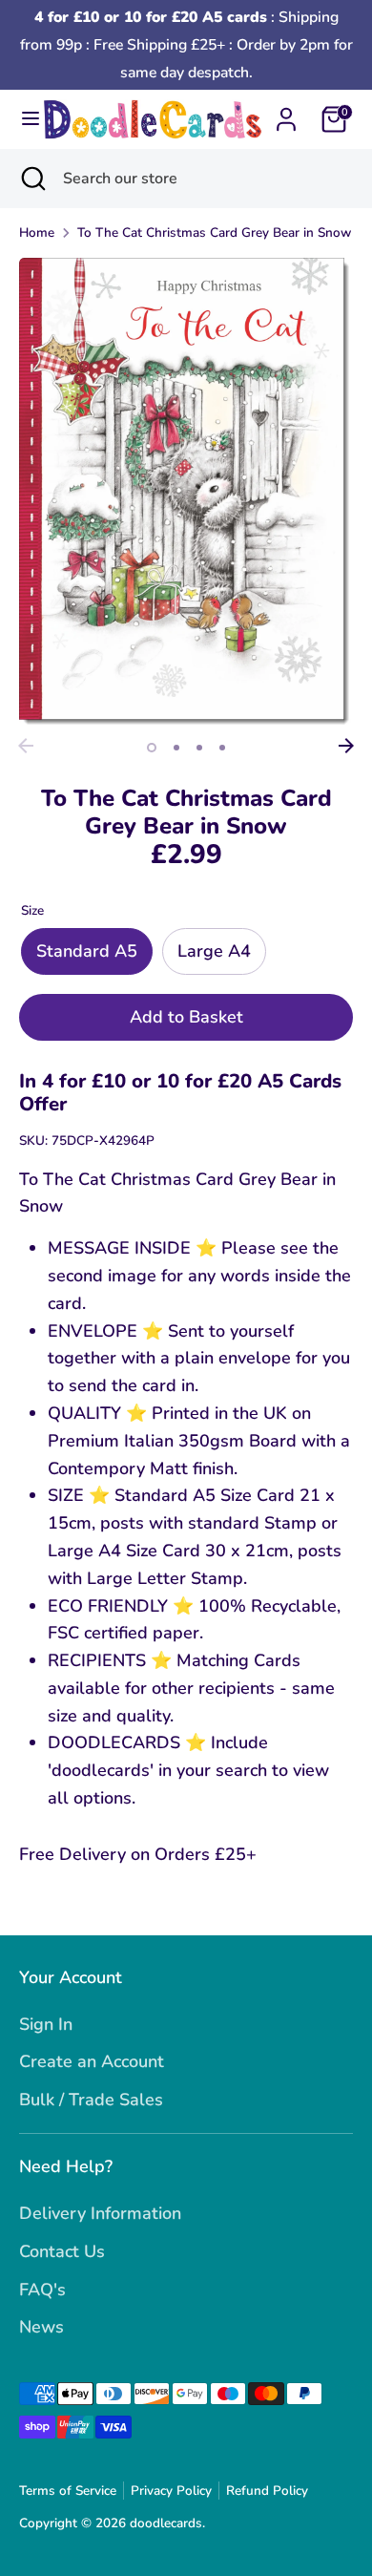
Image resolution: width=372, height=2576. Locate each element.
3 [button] (199, 748)
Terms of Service (68, 2491)
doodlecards (166, 2523)
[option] (186, 493)
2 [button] (176, 748)
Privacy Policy (171, 2491)
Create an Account (92, 2061)
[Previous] (26, 746)
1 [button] (152, 748)
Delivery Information (100, 2213)
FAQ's (42, 2290)
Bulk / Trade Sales (91, 2100)
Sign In (46, 2024)
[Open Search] (31, 179)
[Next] (346, 746)
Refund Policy (267, 2491)
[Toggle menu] (22, 119)
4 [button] (222, 748)
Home (37, 232)
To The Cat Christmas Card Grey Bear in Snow (214, 232)
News (41, 2327)
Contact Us (62, 2251)
